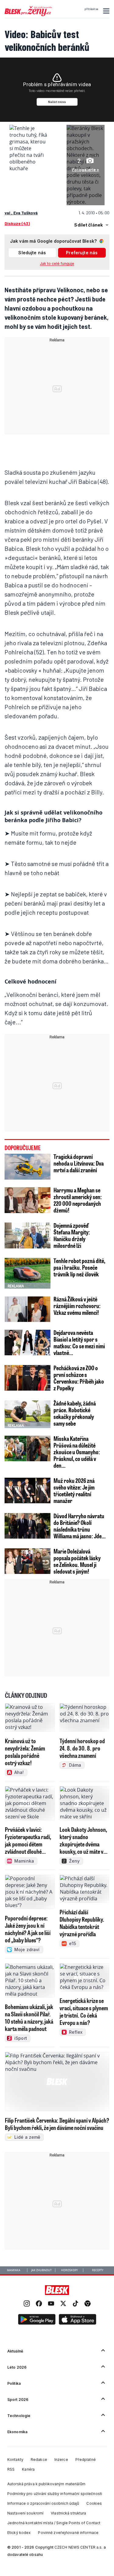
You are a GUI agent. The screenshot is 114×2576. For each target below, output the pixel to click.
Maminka (14, 2270)
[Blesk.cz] (57, 2290)
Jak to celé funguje (57, 264)
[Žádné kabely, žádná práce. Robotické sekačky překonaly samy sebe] (28, 1413)
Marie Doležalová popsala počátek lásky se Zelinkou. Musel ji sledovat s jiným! (77, 1561)
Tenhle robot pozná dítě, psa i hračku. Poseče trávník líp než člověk (79, 1267)
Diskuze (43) (17, 223)
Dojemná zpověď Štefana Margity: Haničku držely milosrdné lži (72, 1235)
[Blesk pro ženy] (28, 15)
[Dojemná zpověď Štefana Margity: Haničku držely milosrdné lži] (28, 1235)
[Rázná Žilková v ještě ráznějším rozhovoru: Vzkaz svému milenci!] (28, 1309)
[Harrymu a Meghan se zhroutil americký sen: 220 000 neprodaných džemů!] (28, 1200)
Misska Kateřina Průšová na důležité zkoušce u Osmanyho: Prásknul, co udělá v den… (77, 1452)
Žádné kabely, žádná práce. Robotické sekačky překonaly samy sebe (75, 1413)
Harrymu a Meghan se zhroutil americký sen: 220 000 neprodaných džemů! (78, 1200)
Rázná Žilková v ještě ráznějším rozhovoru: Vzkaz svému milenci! (77, 1306)
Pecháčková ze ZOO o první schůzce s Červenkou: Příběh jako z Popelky (79, 1378)
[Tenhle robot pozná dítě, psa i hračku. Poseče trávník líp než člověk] (28, 1273)
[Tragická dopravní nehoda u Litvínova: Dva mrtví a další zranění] (28, 1167)
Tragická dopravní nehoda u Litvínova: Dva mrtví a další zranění (79, 1163)
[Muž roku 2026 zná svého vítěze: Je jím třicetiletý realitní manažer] (28, 1491)
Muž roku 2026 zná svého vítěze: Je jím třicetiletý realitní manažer (74, 1490)
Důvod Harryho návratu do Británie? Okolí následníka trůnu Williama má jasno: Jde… (79, 1526)
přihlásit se (91, 9)
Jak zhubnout (41, 2270)
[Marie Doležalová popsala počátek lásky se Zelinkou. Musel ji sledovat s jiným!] (28, 1561)
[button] (105, 11)
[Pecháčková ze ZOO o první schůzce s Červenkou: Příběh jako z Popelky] (28, 1378)
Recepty (98, 2270)
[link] (27, 2304)
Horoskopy (69, 2270)
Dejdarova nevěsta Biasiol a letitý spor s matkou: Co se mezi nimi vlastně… (79, 1343)
